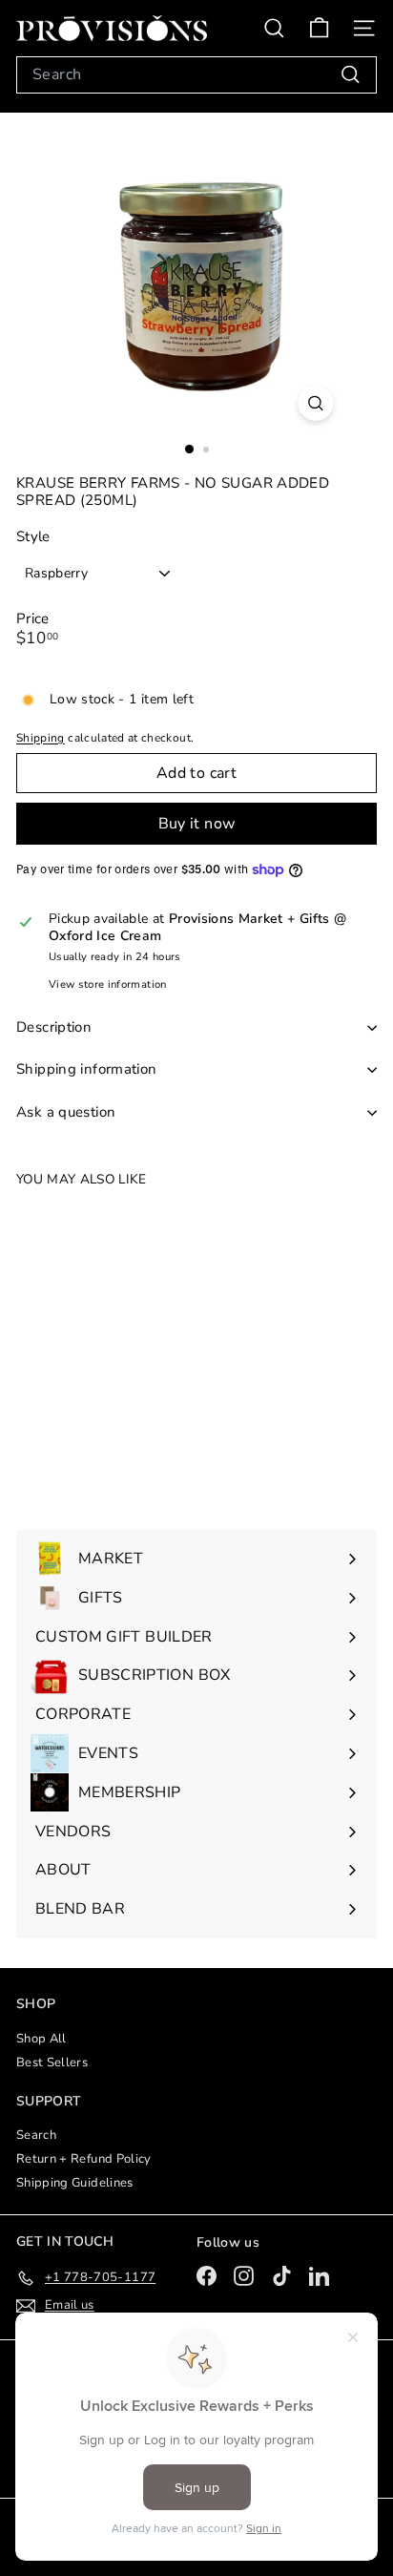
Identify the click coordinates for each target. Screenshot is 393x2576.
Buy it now (197, 824)
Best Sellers (52, 2063)
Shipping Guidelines (75, 2183)
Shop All (41, 2039)
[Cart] (319, 28)
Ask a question (66, 1112)
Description (54, 1027)
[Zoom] (316, 403)
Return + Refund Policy (84, 2159)
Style (33, 537)
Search (36, 2135)
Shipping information (87, 1069)
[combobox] (196, 75)
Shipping (41, 738)
